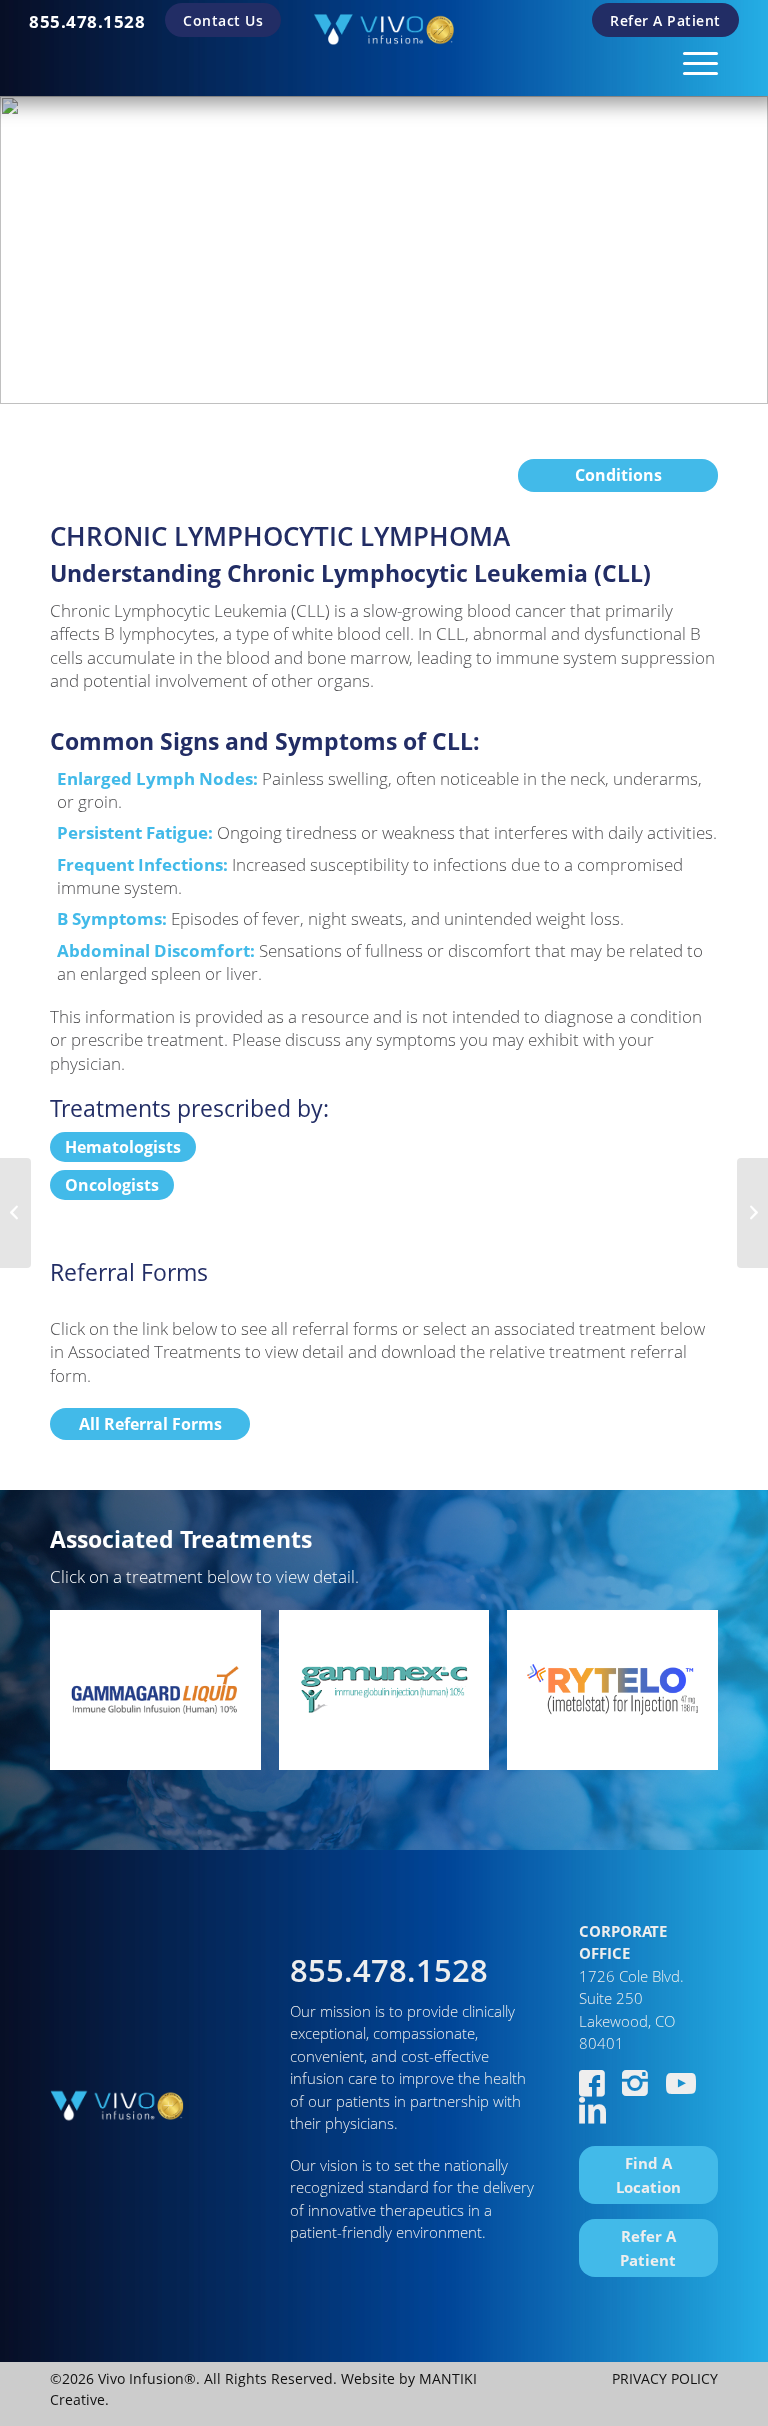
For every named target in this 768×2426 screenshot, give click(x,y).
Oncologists (112, 1185)
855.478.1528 (87, 21)
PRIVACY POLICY (665, 2378)
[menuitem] (87, 21)
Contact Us (223, 20)
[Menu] (690, 60)
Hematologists (123, 1147)
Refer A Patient (665, 20)
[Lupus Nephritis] (15, 1213)
